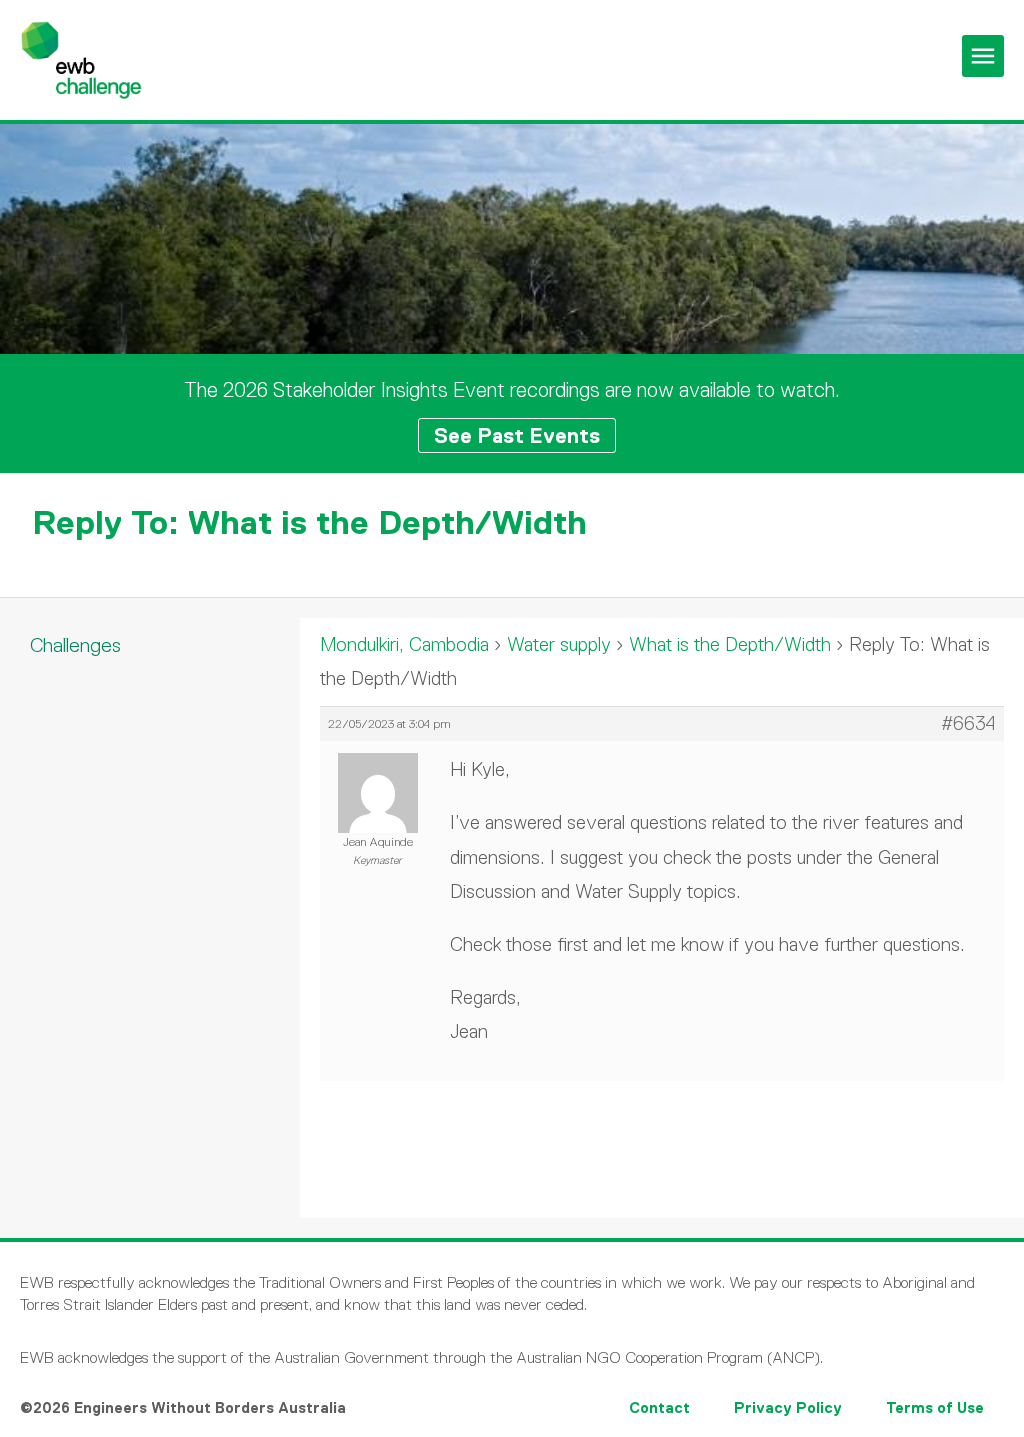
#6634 (968, 724)
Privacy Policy (788, 1407)
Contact (659, 1407)
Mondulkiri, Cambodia (404, 644)
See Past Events (517, 435)
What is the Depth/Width (730, 644)
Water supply (559, 644)
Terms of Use (935, 1407)
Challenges (75, 645)
